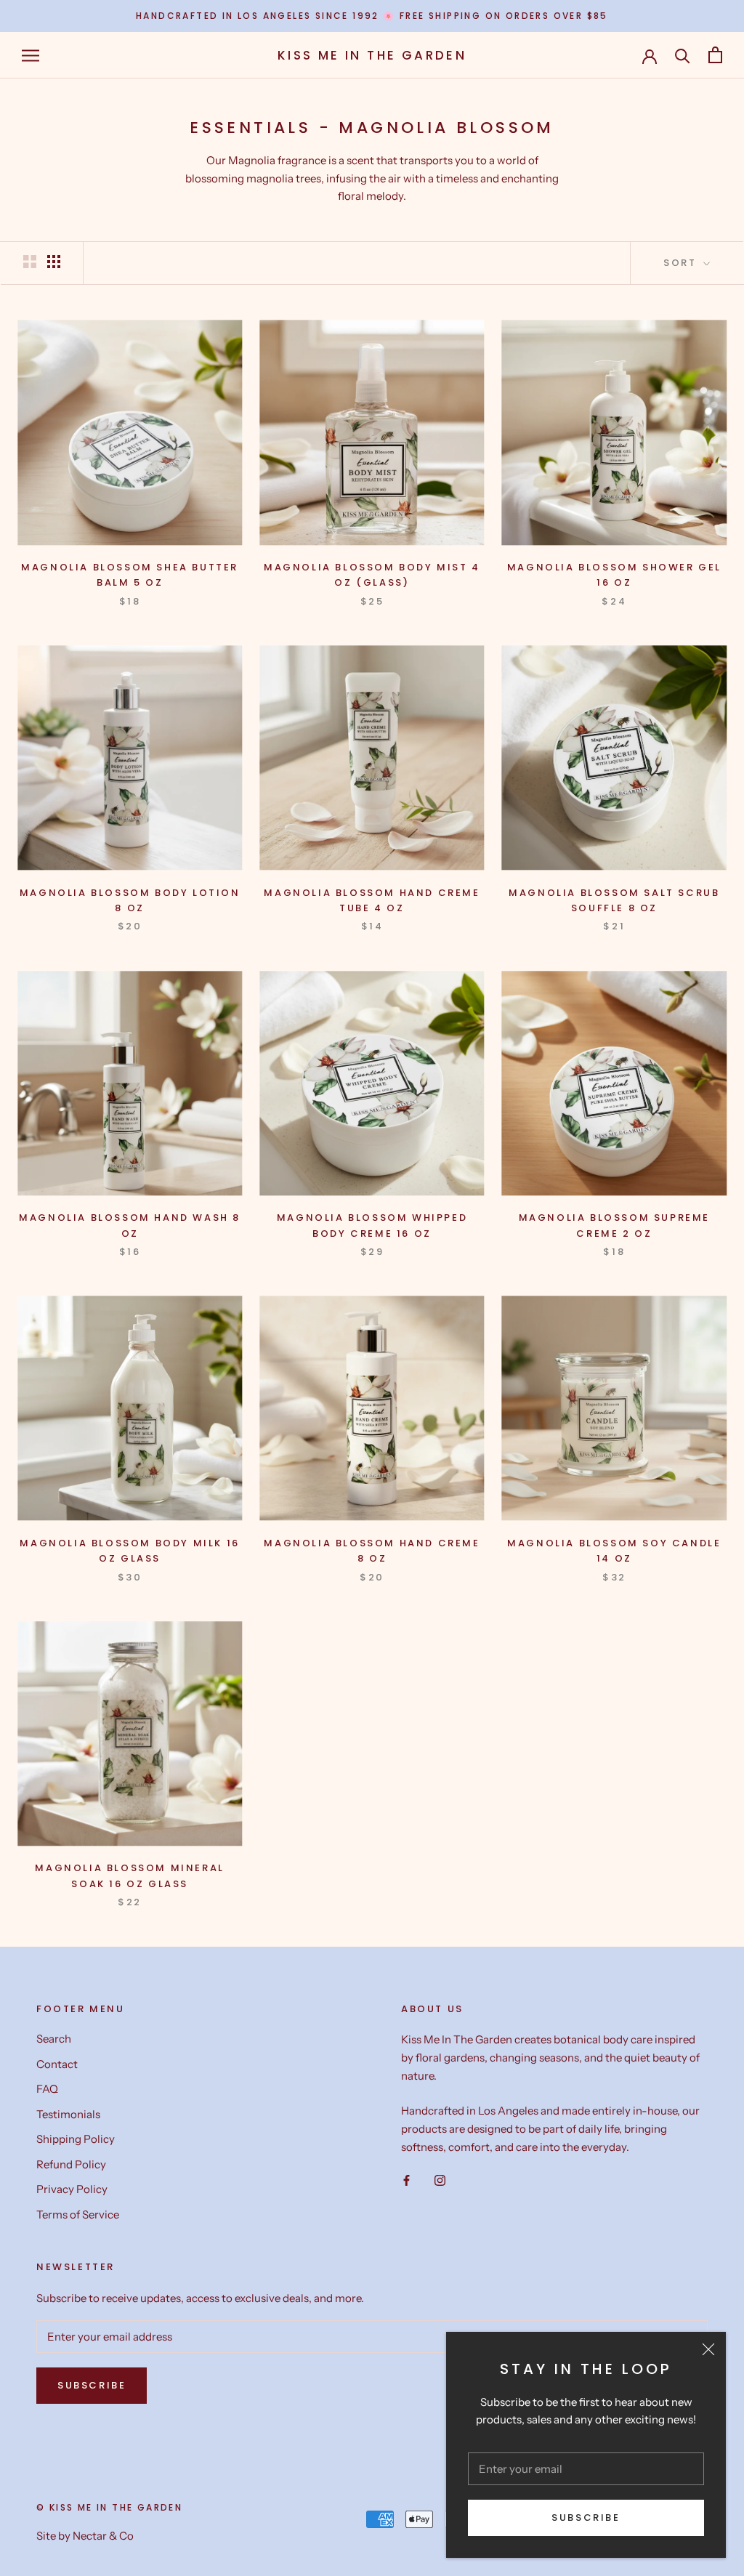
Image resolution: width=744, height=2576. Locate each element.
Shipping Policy (76, 2139)
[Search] (683, 55)
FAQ (47, 2089)
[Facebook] (407, 2180)
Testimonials (68, 2114)
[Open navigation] (31, 55)
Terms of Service (78, 2214)
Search (54, 2039)
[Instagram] (440, 2180)
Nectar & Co (103, 2536)
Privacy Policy (72, 2189)
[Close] (708, 2349)
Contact (57, 2064)
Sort (682, 263)
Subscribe (586, 2518)
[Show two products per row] (30, 262)
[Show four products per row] (54, 262)
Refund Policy (71, 2164)
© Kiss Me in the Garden (109, 2507)
